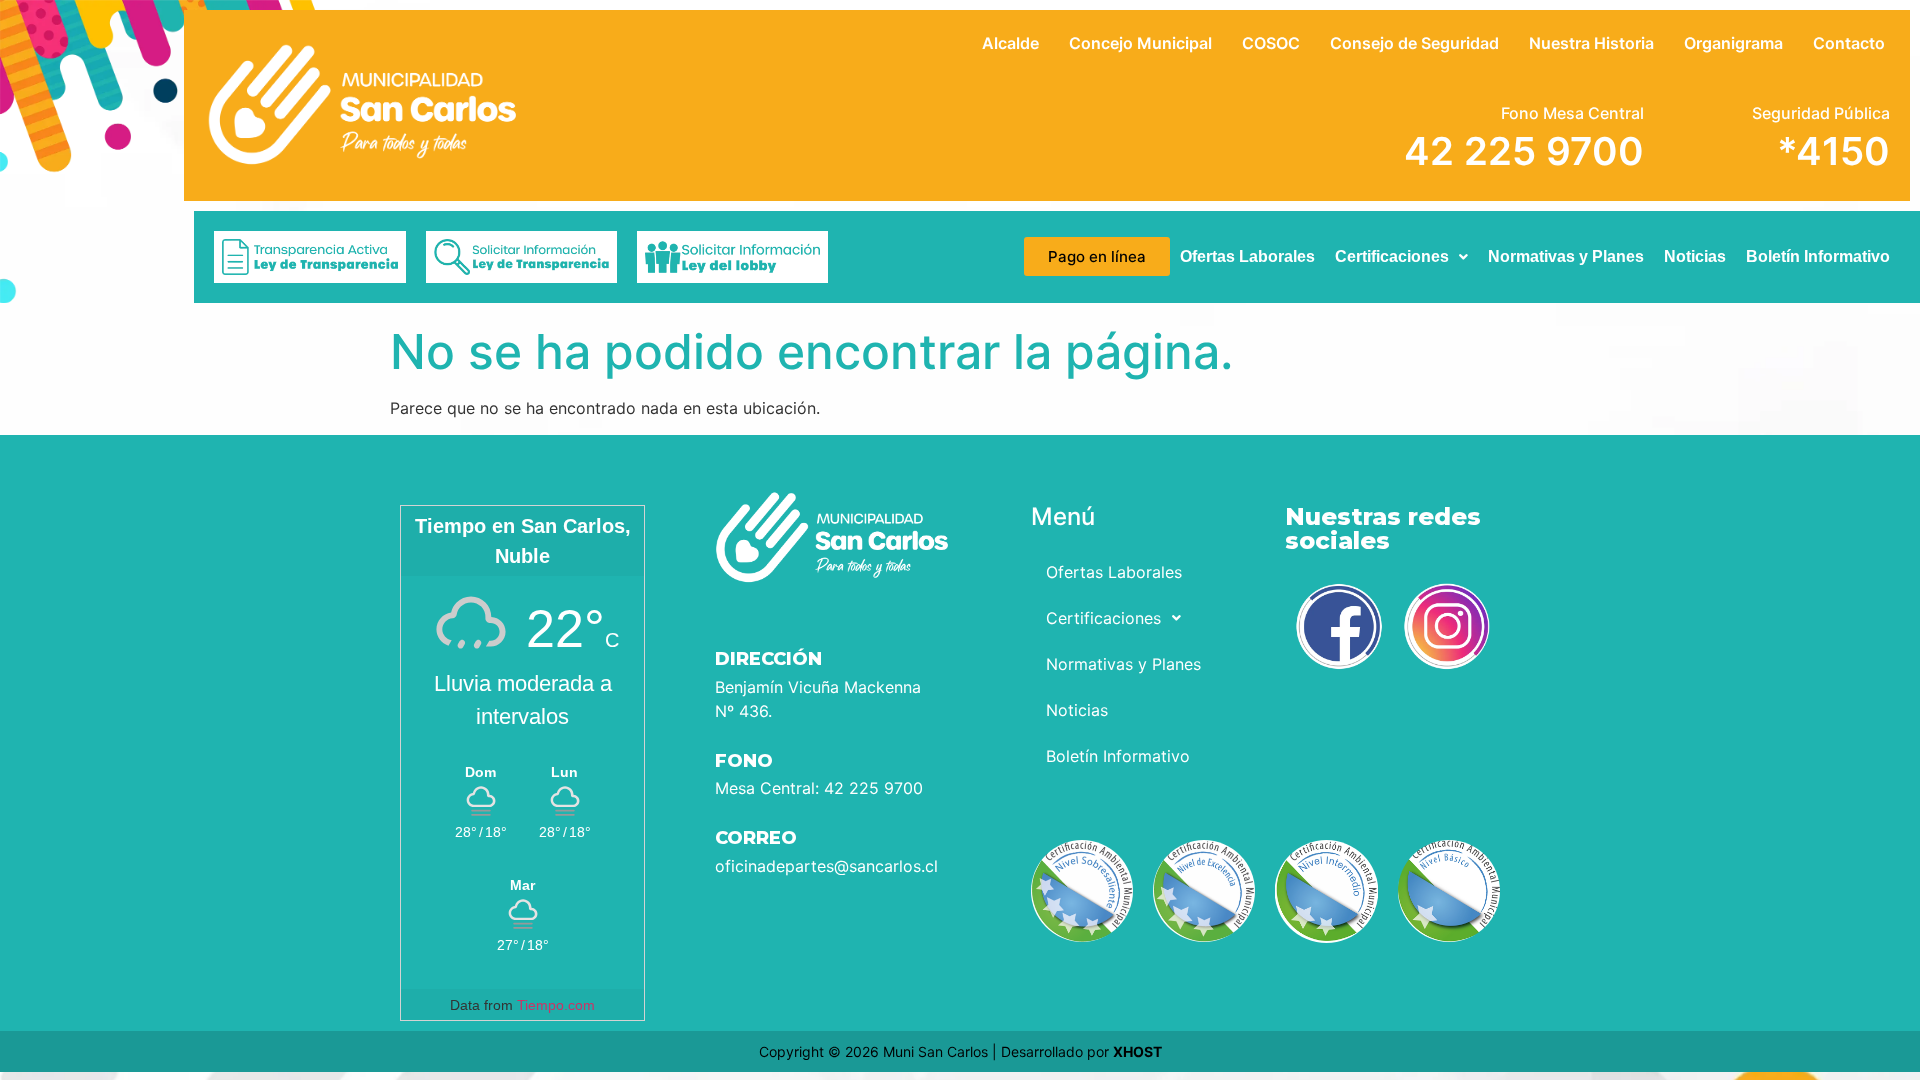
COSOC (1271, 43)
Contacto (1849, 43)
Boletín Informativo (1818, 256)
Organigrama (1733, 43)
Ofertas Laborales (1247, 256)
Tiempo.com (556, 1005)
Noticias (1695, 256)
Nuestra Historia (1591, 43)
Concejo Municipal (1140, 43)
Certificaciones (1392, 256)
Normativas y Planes (1566, 256)
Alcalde (1010, 43)
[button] (1401, 257)
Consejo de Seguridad (1414, 43)
